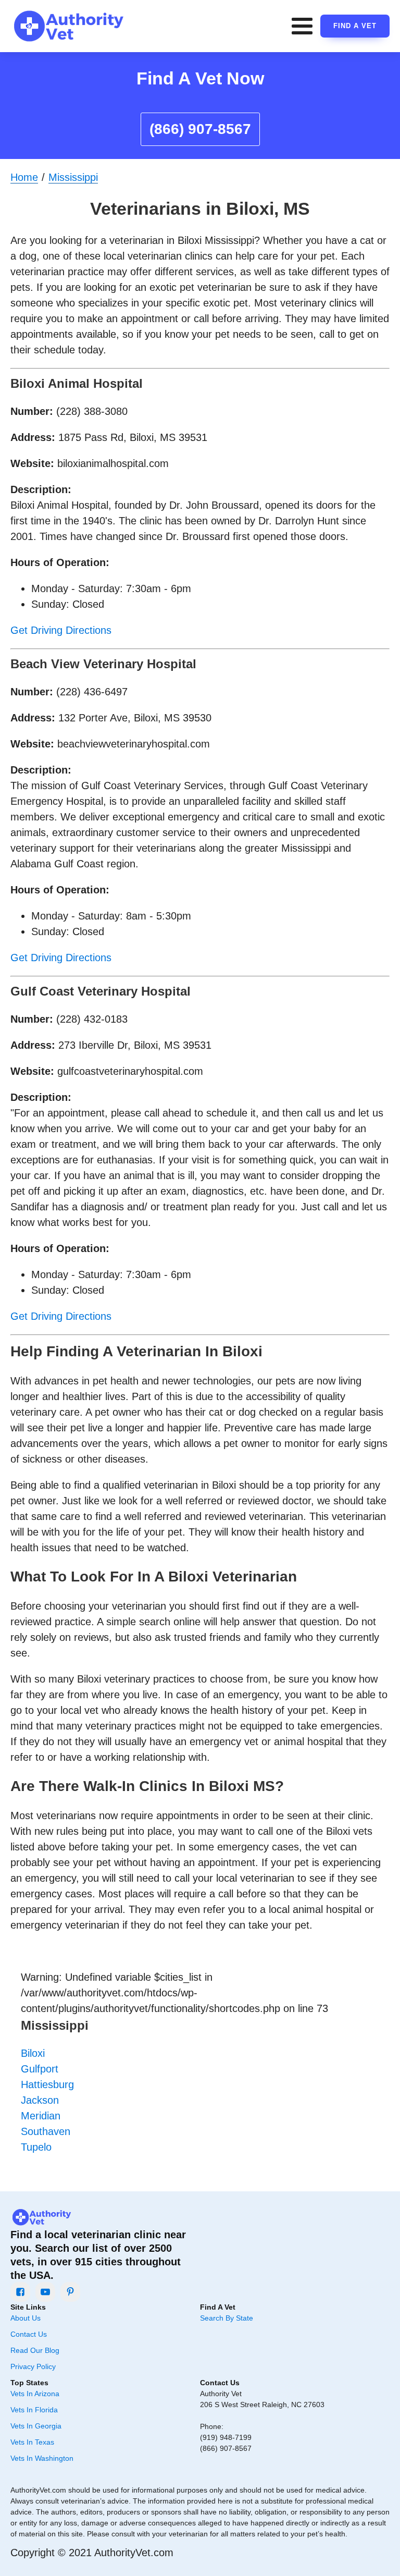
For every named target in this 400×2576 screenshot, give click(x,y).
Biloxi (33, 2053)
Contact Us (29, 2334)
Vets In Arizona (35, 2394)
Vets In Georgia (36, 2426)
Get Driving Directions (61, 630)
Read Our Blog (35, 2350)
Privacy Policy (33, 2366)
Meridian (41, 2116)
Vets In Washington (42, 2458)
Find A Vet (355, 26)
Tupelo (36, 2147)
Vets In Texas (32, 2442)
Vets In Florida (34, 2410)
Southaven (46, 2131)
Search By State (227, 2318)
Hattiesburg (47, 2084)
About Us (26, 2318)
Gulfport (40, 2069)
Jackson (40, 2100)
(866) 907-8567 (200, 129)
